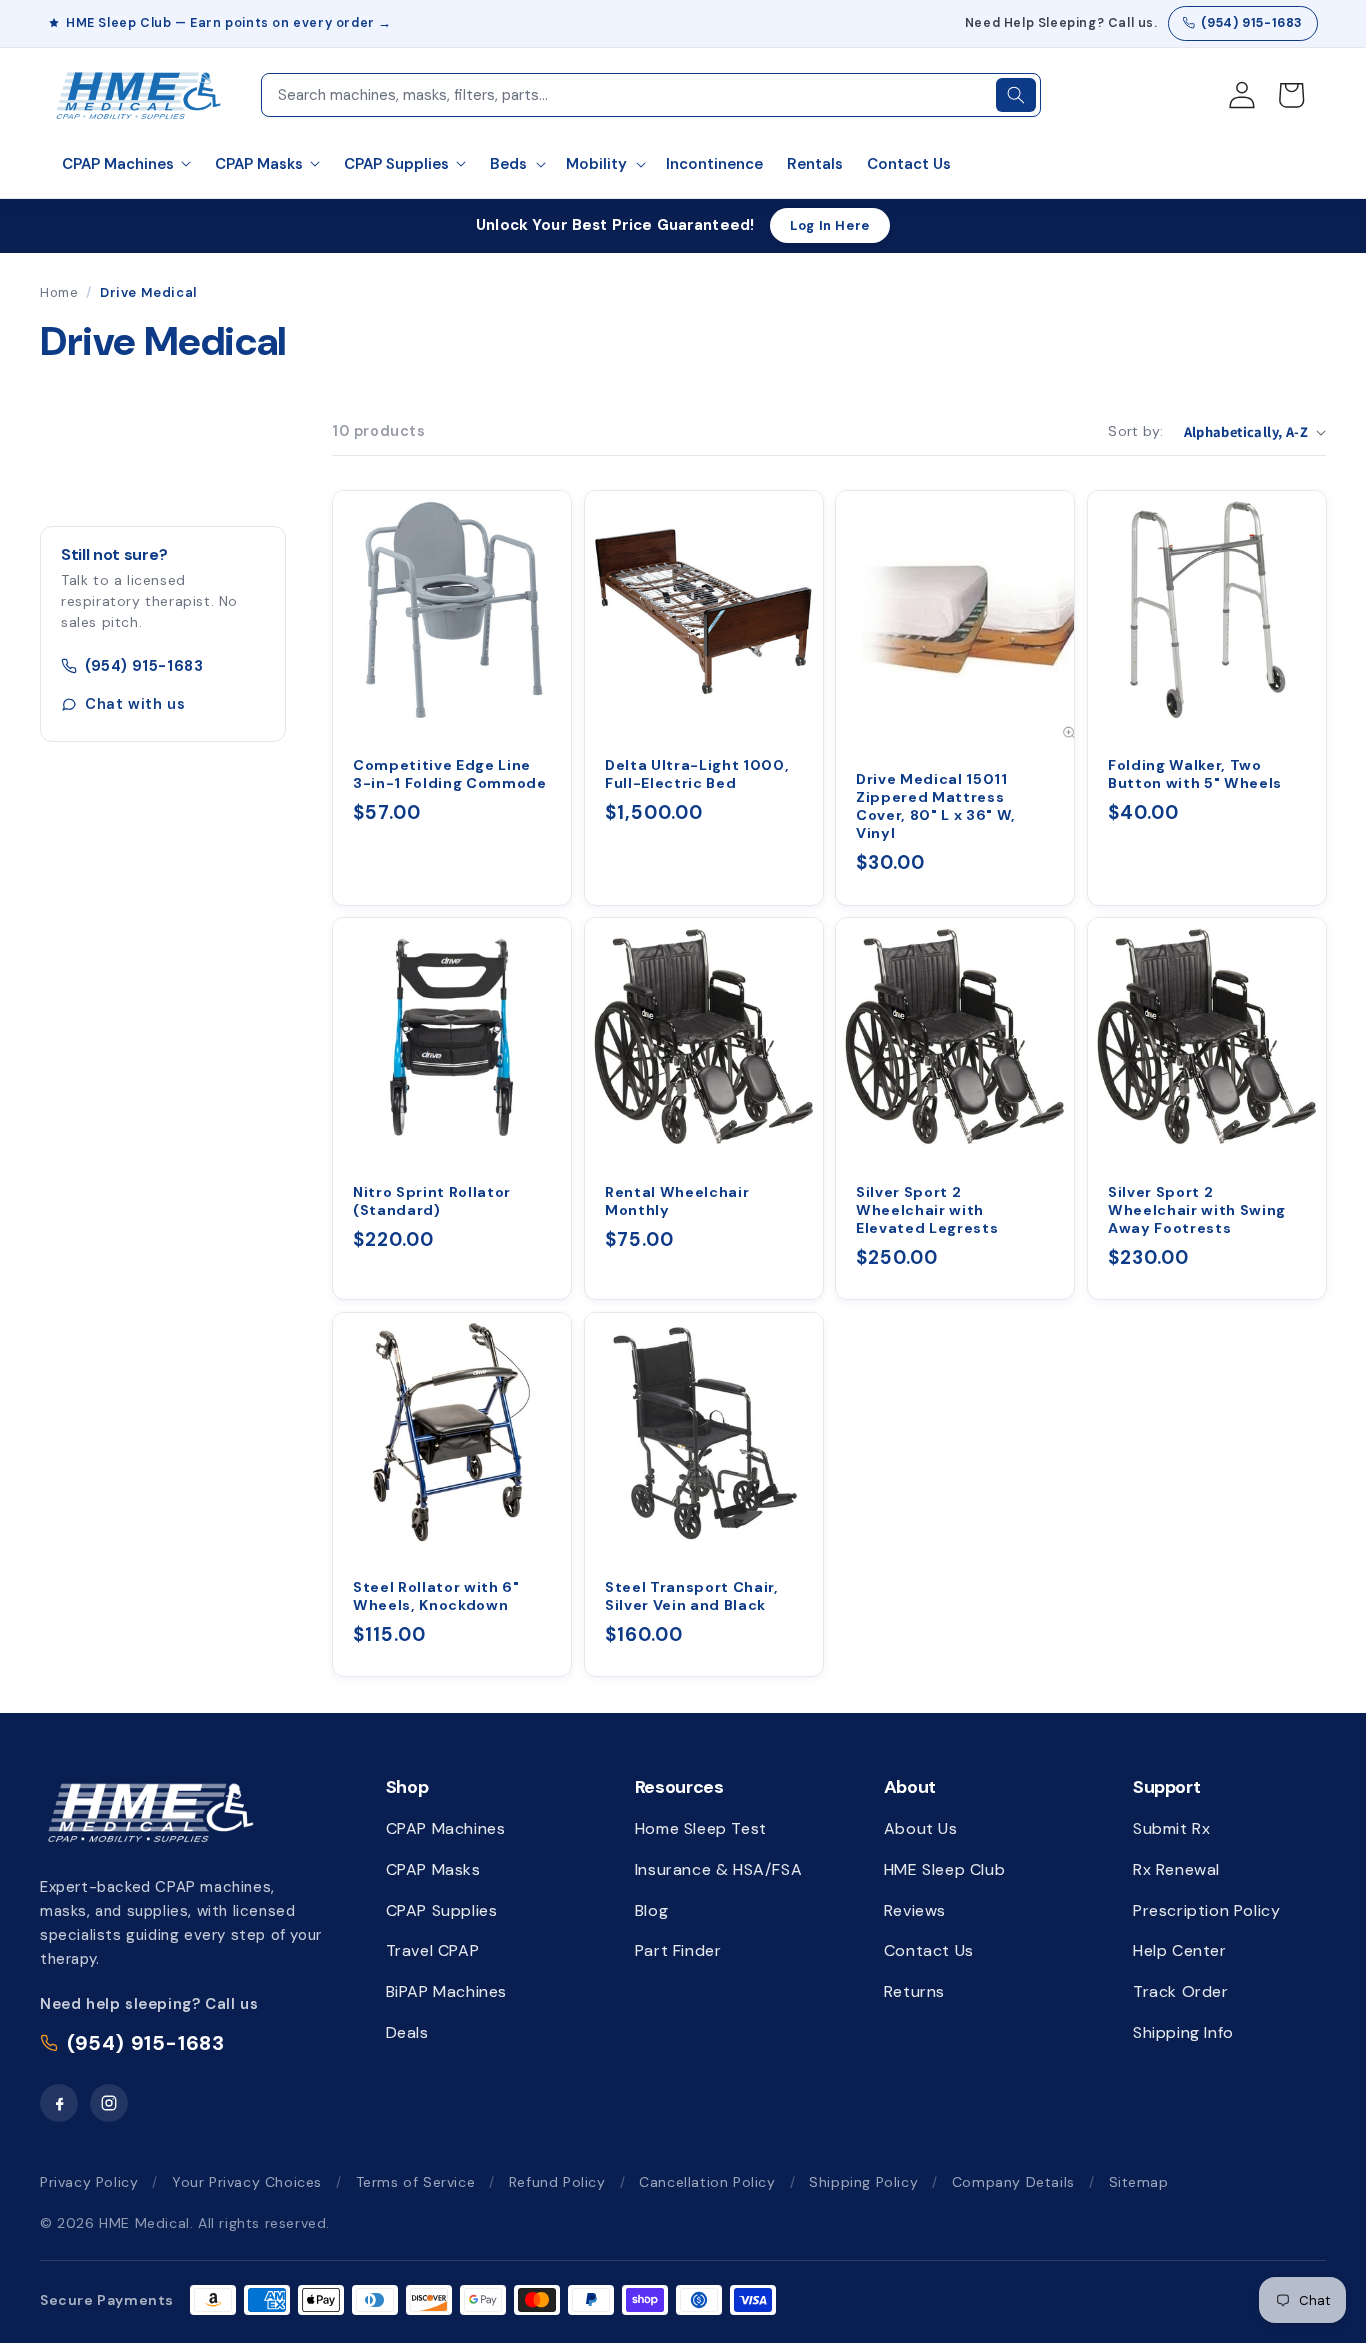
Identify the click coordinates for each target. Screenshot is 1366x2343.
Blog (651, 1910)
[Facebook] (59, 2103)
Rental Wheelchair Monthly (677, 1201)
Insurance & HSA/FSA (718, 1869)
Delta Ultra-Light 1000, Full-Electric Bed (697, 773)
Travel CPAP (433, 1950)
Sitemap (1139, 2182)
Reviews (915, 1910)
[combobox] (627, 95)
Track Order (1181, 1991)
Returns (914, 1991)
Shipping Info (1183, 2032)
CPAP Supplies (442, 1910)
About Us (921, 1828)
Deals (407, 2032)
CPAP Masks (433, 1869)
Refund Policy (557, 2182)
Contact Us (929, 1950)
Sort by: (1135, 431)
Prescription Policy (1206, 1910)
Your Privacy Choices (247, 2182)
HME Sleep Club (944, 1869)
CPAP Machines (446, 1828)
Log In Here (830, 225)
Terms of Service (416, 2182)
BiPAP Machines (446, 1991)
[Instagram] (109, 2103)
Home (59, 292)
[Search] (1016, 95)
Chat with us (135, 704)
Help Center (1180, 1950)
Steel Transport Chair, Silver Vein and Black (692, 1596)
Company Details (1013, 2182)
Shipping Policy (863, 2182)
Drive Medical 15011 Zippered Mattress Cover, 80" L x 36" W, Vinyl (936, 805)
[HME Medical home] (150, 1812)
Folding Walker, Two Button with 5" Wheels (1195, 773)
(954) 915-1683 (1252, 23)
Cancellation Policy (707, 2182)
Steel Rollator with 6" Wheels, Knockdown (436, 1596)
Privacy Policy (89, 2182)
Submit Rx (1171, 1828)
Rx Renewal (1176, 1869)
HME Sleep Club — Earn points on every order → (229, 23)
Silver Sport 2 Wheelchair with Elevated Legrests (927, 1210)
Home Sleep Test (701, 1828)
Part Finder (678, 1950)
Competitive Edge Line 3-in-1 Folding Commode (450, 773)
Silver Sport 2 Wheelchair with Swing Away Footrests (1197, 1210)
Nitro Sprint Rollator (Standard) (432, 1201)
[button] (516, 165)
